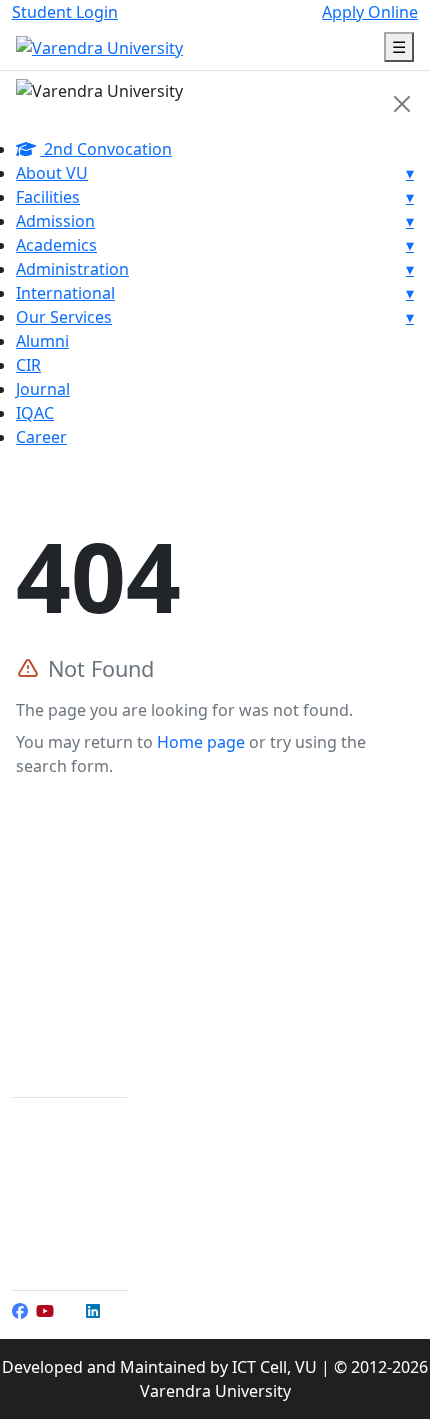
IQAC (35, 413)
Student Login (65, 12)
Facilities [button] (215, 197)
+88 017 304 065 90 (107, 1214)
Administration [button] (215, 269)
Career (41, 437)
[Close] (402, 104)
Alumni (42, 341)
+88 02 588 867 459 (111, 1142)
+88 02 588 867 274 (111, 1118)
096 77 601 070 (95, 1166)
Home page (201, 742)
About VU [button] (215, 173)
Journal (43, 389)
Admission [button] (215, 221)
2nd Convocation (106, 149)
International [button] (215, 293)
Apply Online (370, 12)
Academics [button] (215, 245)
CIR (28, 365)
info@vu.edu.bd (99, 1238)
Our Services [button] (215, 317)
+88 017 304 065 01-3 (114, 1190)
